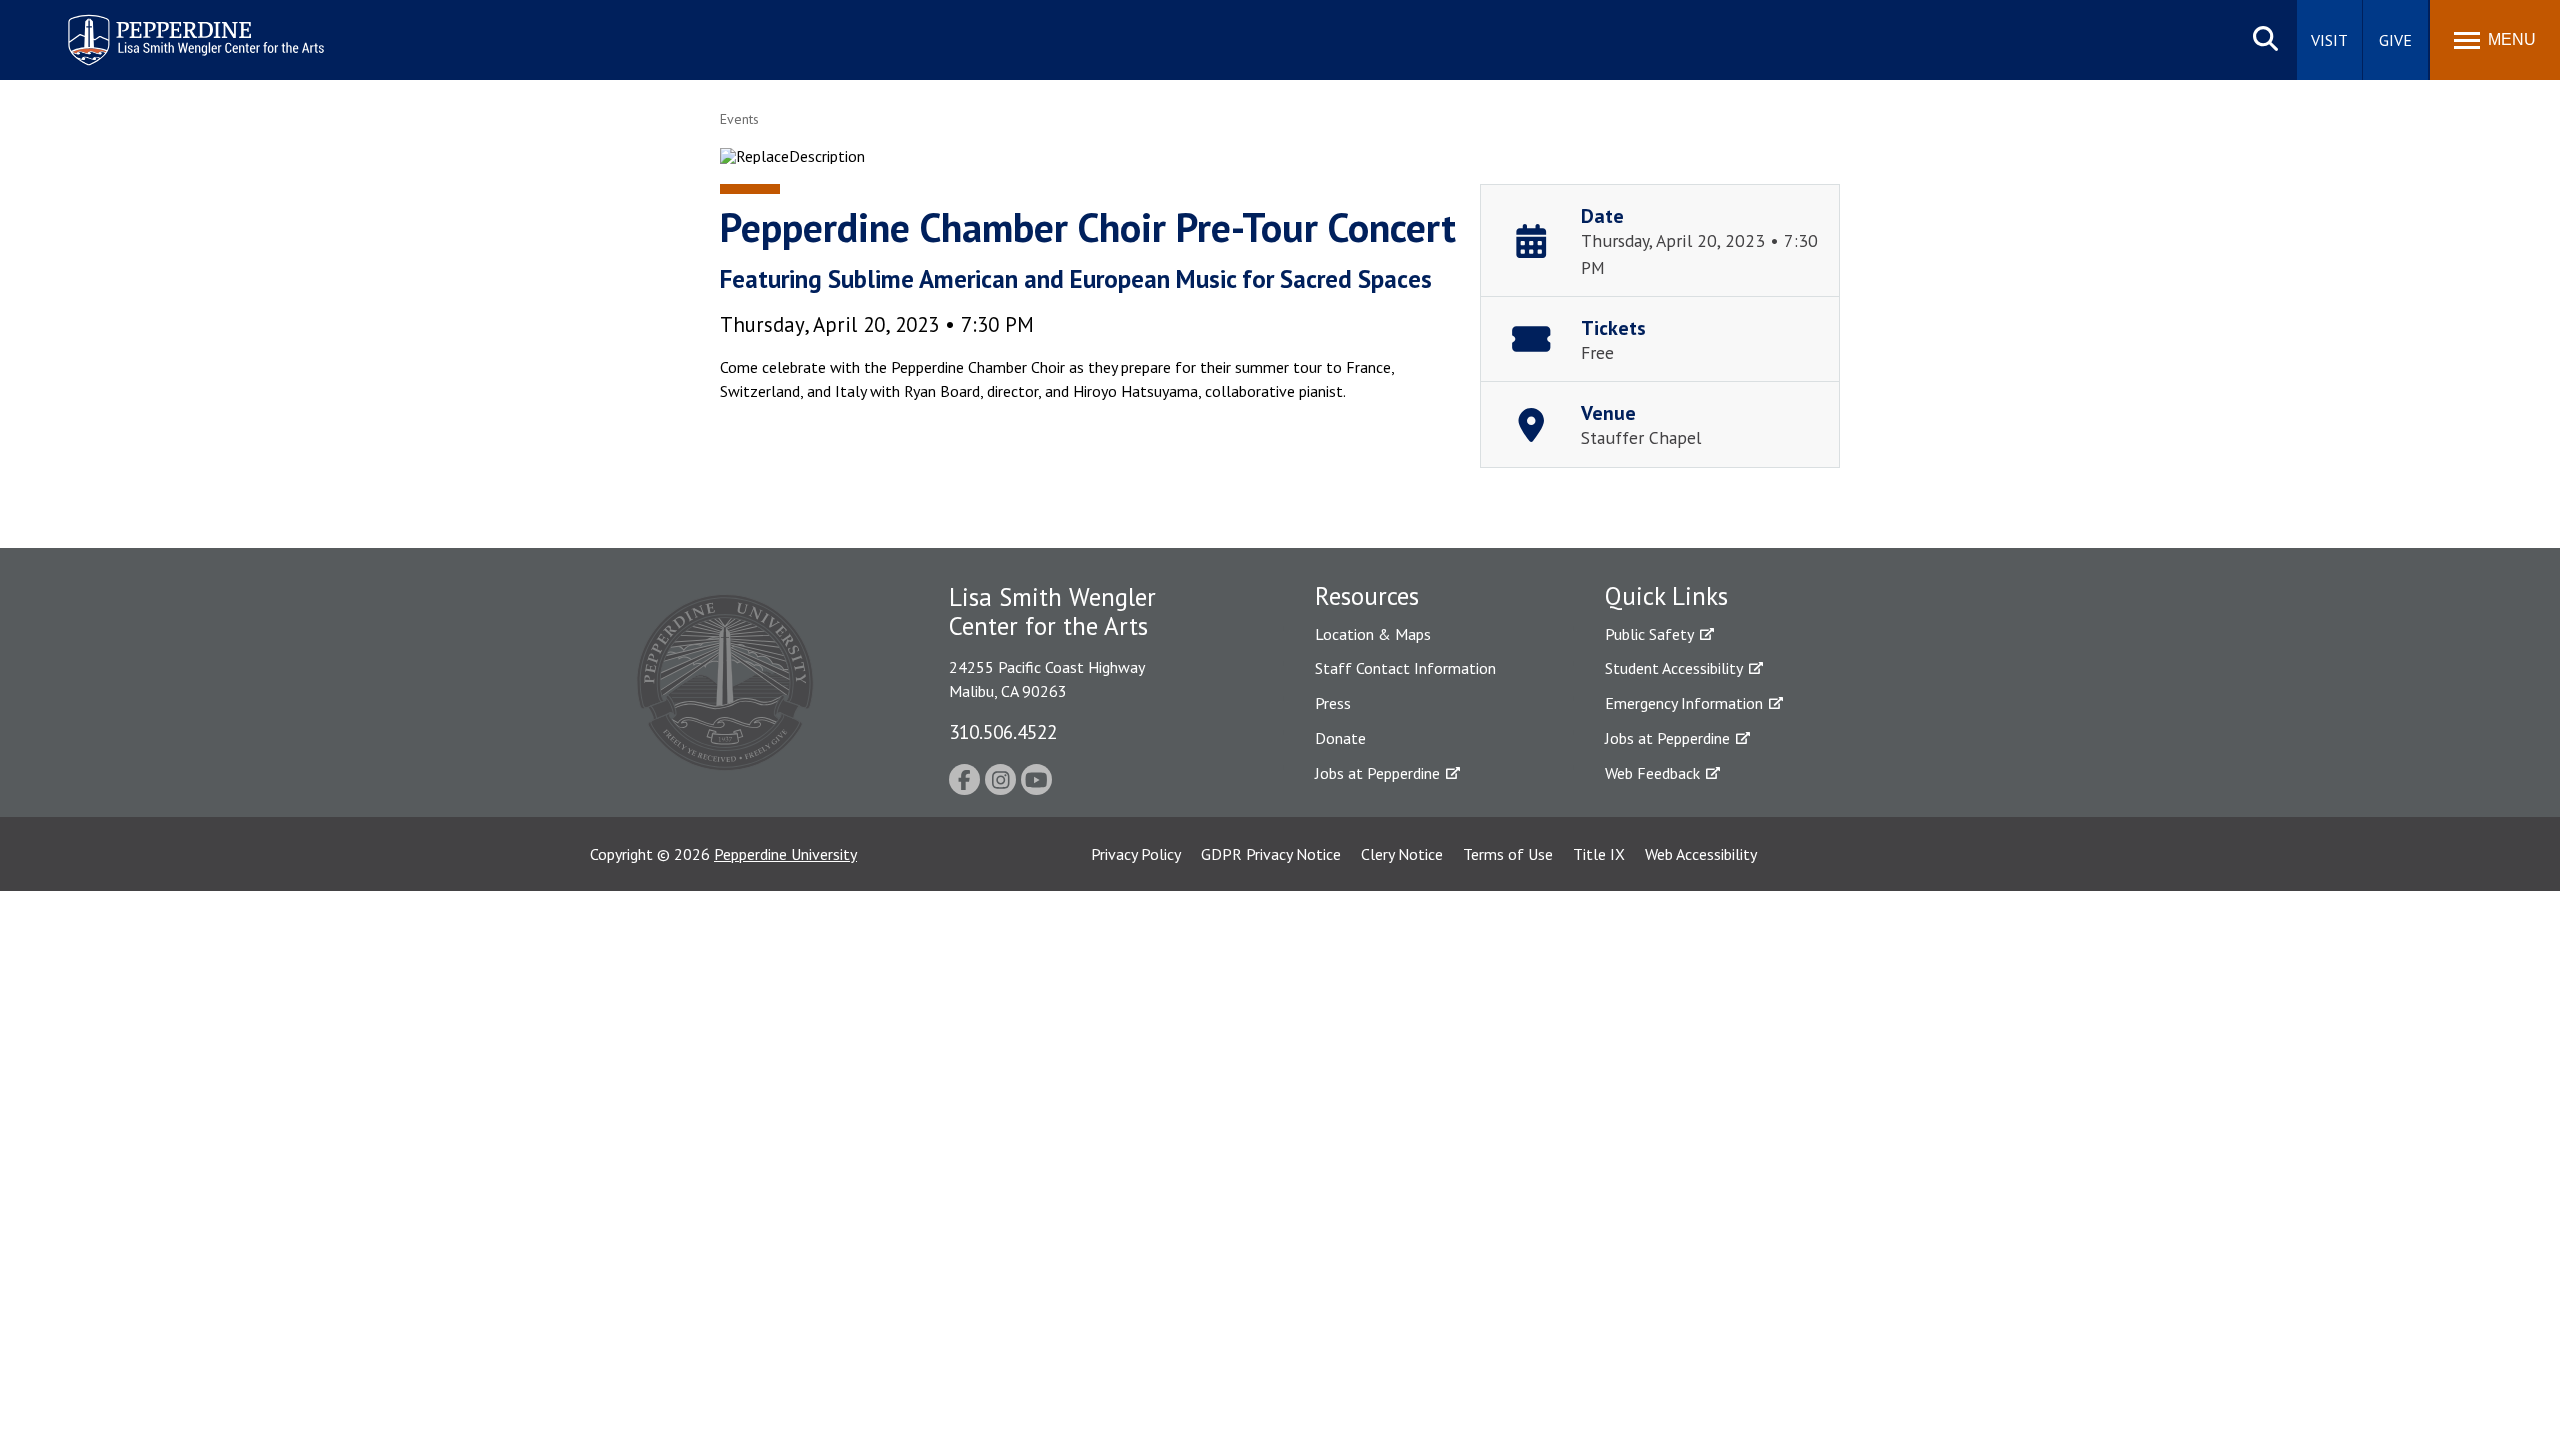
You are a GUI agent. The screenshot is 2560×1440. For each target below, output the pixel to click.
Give (2395, 40)
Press (1333, 703)
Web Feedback (1652, 773)
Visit (2329, 40)
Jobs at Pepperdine (1377, 773)
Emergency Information (1684, 703)
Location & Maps (1373, 634)
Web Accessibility (1701, 854)
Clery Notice (1402, 854)
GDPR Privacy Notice (1271, 854)
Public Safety (1649, 634)
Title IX (1599, 854)
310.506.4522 (1003, 731)
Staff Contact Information (1405, 668)
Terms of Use (1508, 854)
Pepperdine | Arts (119, 18)
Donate (1340, 738)
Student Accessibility (1674, 668)
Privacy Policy (1136, 854)
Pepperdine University (785, 854)
